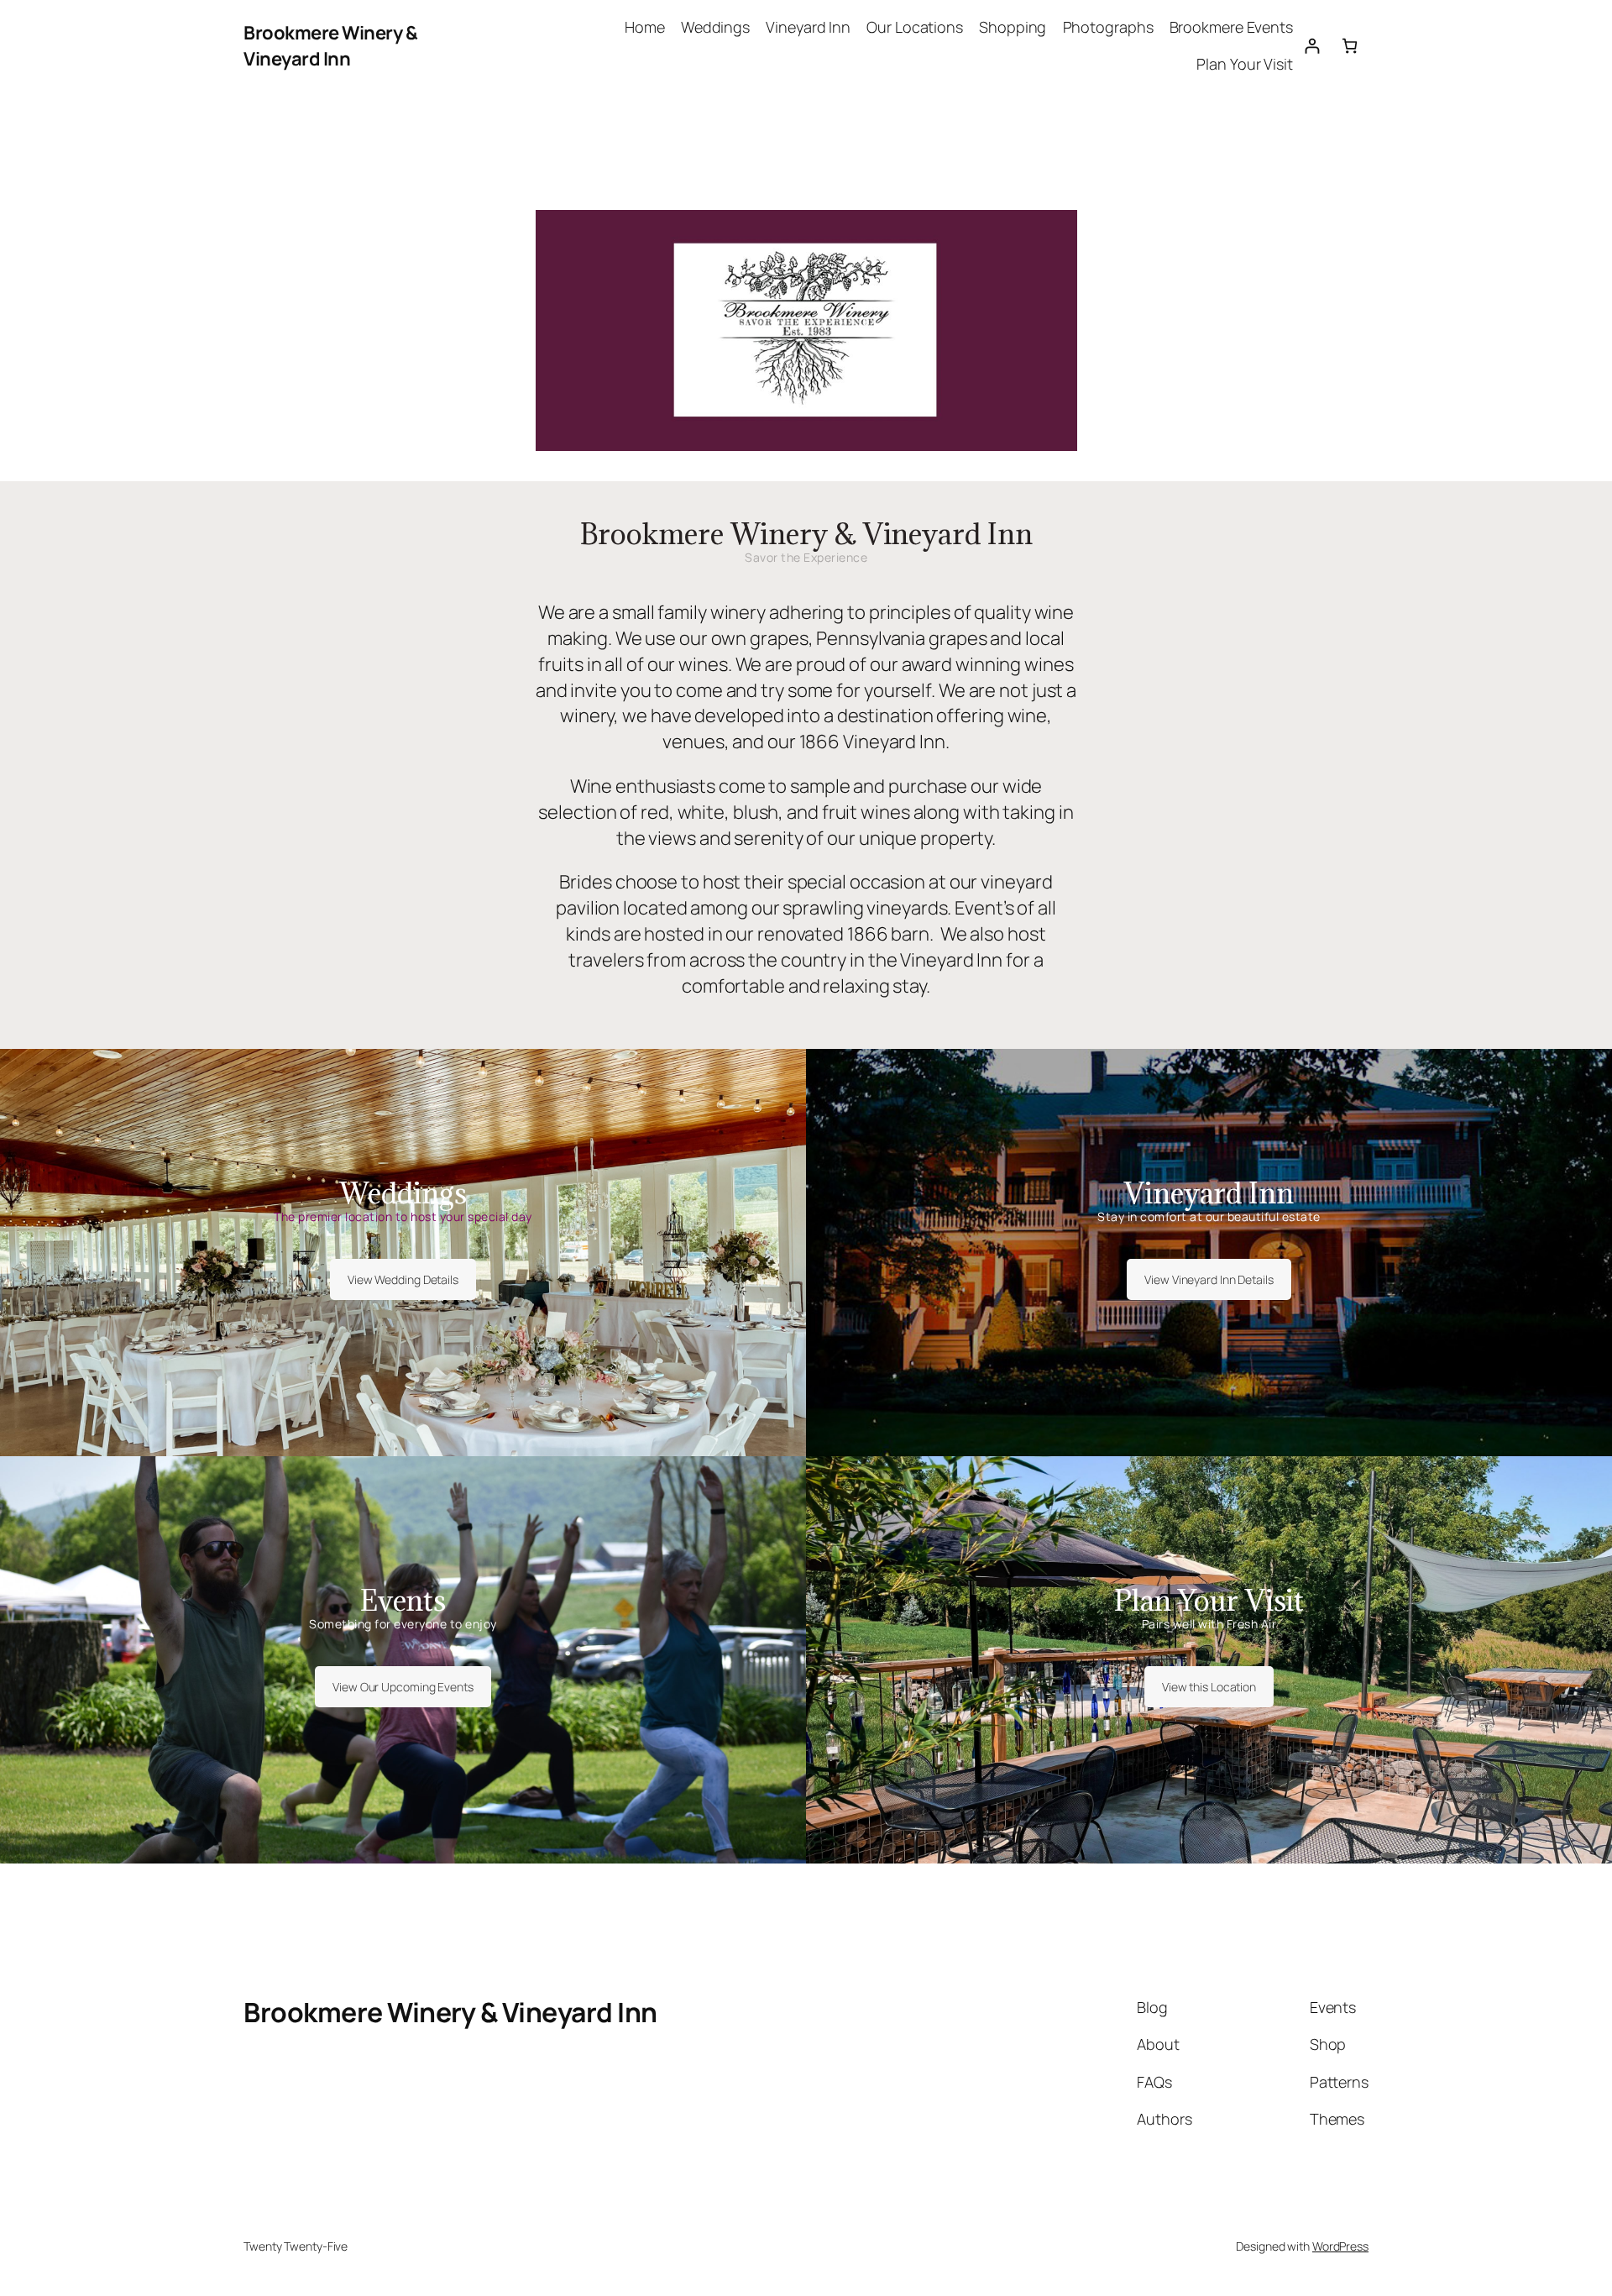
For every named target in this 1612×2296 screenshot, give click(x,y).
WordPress (1340, 2246)
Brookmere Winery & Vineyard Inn (330, 46)
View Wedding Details (403, 1279)
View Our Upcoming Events (403, 1687)
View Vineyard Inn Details (1209, 1279)
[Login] (1312, 46)
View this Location (1209, 1687)
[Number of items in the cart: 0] (1350, 46)
